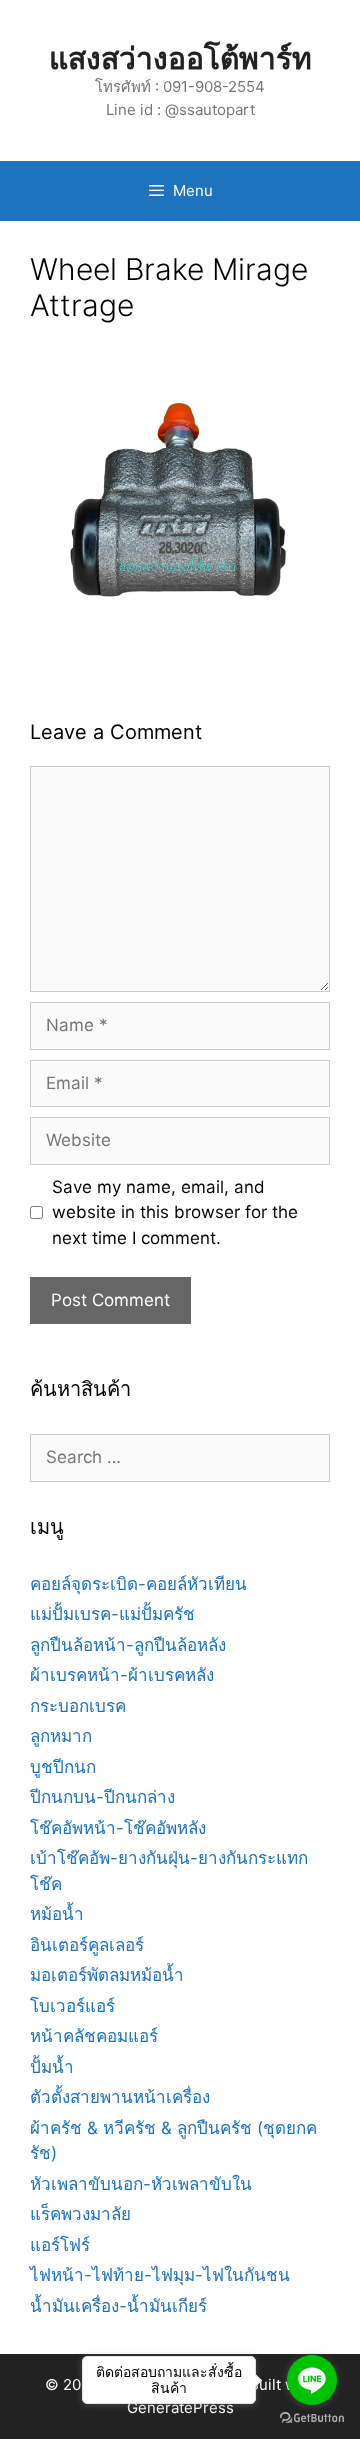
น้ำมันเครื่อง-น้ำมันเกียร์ (118, 2306)
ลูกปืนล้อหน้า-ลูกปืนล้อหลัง (128, 1645)
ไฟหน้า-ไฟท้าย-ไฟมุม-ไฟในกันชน (160, 2275)
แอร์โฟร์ (60, 2245)
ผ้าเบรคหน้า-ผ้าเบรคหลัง (122, 1675)
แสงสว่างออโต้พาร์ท (180, 58)
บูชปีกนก (63, 1767)
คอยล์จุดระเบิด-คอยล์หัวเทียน (138, 1584)
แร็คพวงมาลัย (80, 2214)
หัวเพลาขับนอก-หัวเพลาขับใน (141, 2184)
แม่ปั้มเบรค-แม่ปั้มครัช (112, 1614)
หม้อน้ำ (57, 1914)
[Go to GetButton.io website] (312, 2418)
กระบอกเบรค (78, 1706)
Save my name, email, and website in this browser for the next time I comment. (175, 1212)
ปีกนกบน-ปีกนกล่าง (102, 1797)
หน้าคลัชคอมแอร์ (94, 2036)
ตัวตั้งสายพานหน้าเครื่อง (120, 2097)
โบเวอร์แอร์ (72, 2006)
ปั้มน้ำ (52, 2067)
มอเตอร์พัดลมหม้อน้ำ (107, 1975)
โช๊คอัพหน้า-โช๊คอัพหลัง (118, 1828)
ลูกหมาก (61, 1736)
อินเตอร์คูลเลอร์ (87, 1945)
